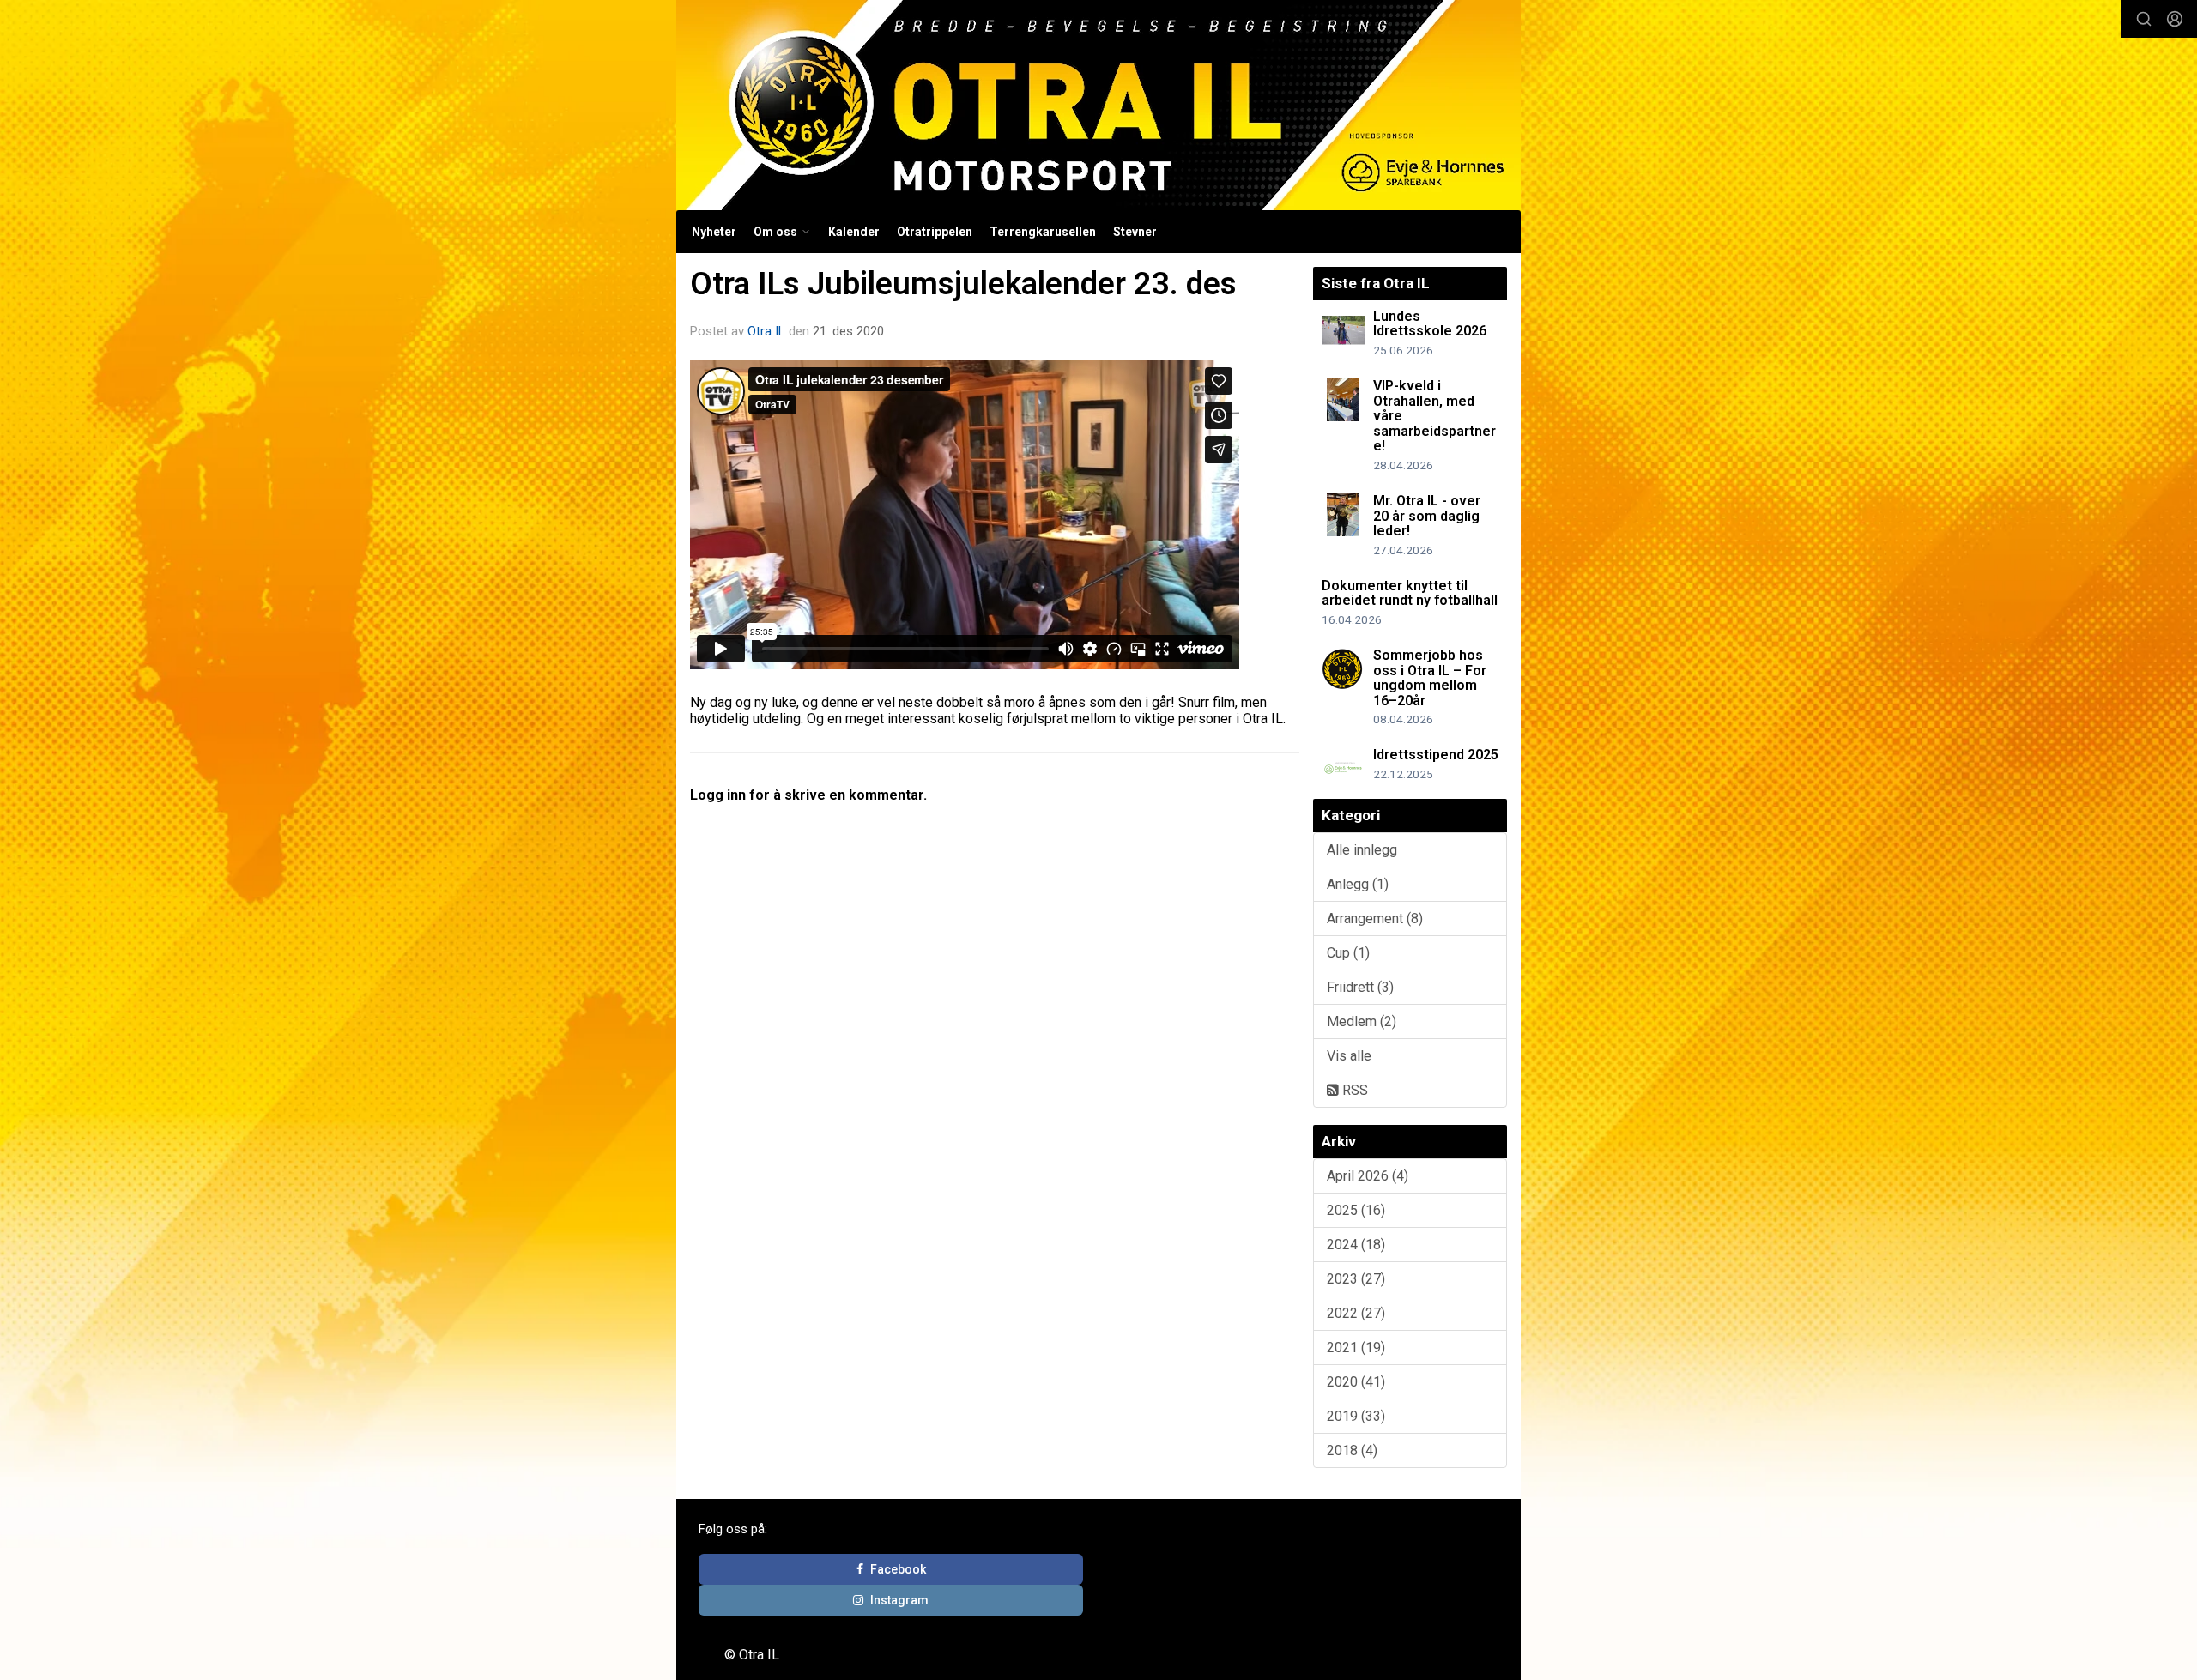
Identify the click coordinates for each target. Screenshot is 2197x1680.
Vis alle (1349, 1056)
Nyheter (714, 232)
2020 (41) (1356, 1382)
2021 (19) (1356, 1348)
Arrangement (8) (1375, 919)
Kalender (854, 232)
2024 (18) (1356, 1245)
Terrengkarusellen (1043, 232)
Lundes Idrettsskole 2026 (1430, 324)
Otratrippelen (935, 232)
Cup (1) (1348, 953)
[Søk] (2144, 19)
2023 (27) (1356, 1279)
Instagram (899, 1600)
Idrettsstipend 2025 (1436, 755)
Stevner (1135, 232)
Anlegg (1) (1358, 884)
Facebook (898, 1569)
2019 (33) (1356, 1416)
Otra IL (766, 331)
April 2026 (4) (1368, 1176)
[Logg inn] (2175, 19)
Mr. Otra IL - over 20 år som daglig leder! (1427, 516)
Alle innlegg (1362, 850)
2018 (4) (1352, 1450)
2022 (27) (1356, 1313)
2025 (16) (1356, 1210)
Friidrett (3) (1360, 987)
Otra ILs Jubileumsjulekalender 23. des (963, 284)
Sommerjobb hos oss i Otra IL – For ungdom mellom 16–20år (1430, 678)
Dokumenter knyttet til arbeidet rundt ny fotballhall (1410, 593)
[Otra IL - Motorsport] (1098, 105)
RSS (1353, 1090)
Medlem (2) (1362, 1021)
